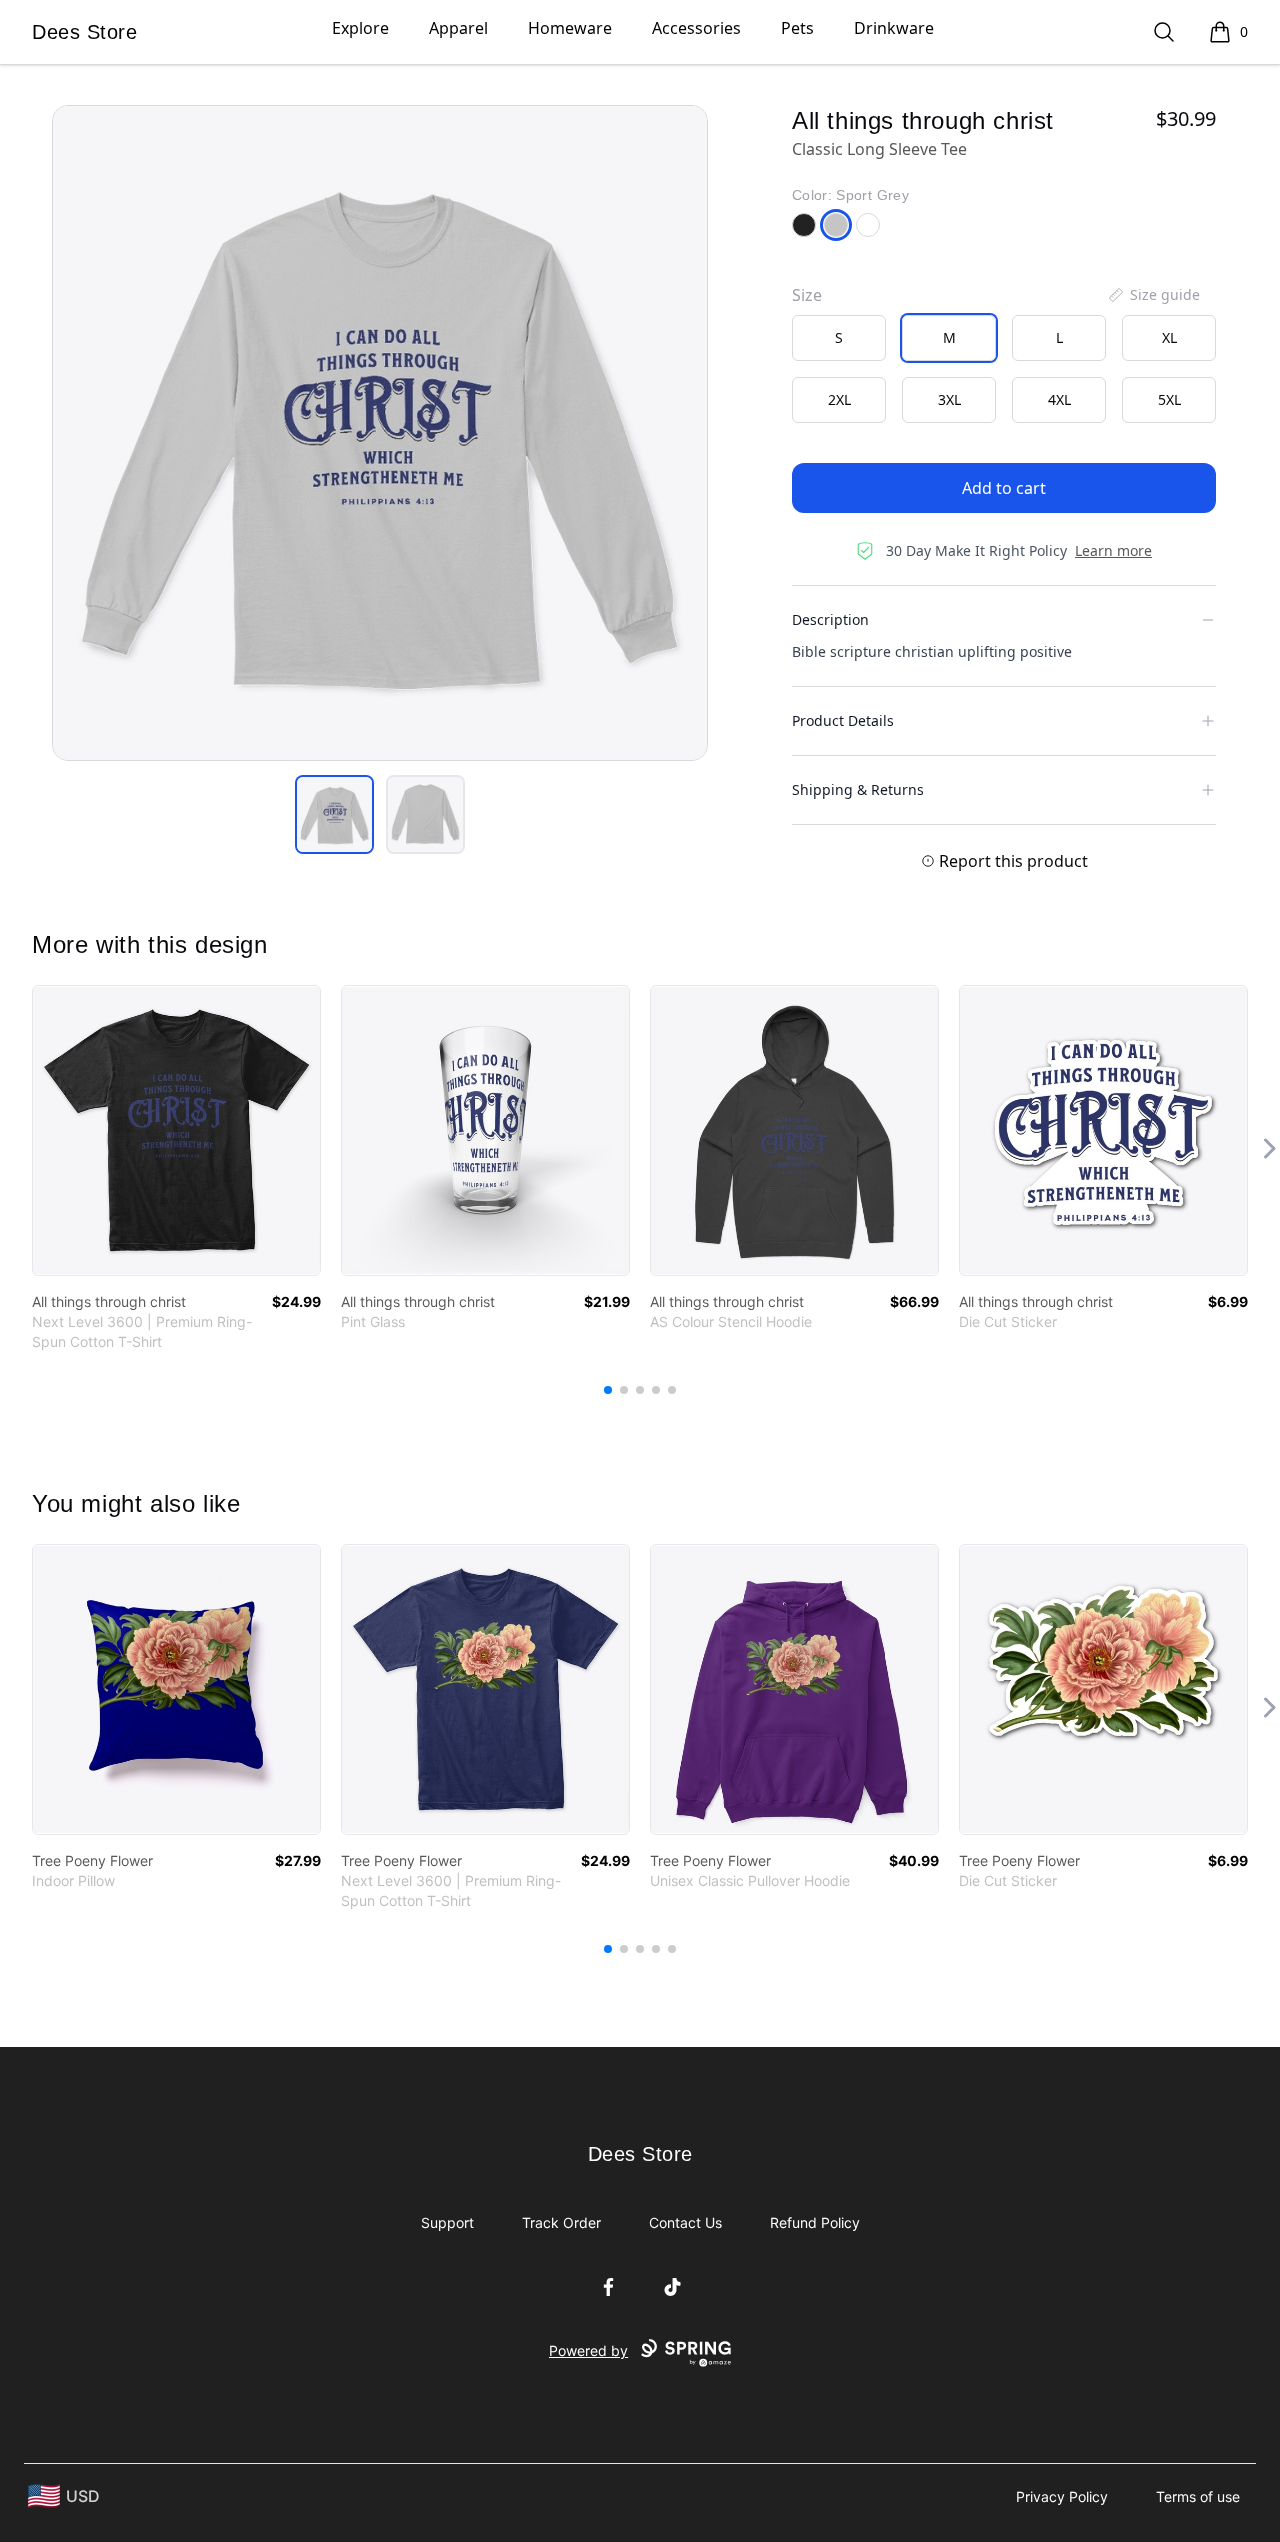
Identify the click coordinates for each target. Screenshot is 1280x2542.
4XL (1059, 399)
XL (1169, 337)
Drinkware (894, 28)
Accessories (696, 28)
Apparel (458, 28)
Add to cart (1004, 488)
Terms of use (1198, 2496)
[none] (1153, 295)
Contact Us (685, 2222)
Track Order (561, 2222)
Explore (360, 28)
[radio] (839, 338)
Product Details (843, 720)
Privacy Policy (1062, 2496)
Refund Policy (815, 2222)
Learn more (1113, 550)
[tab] (334, 814)
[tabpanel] (380, 433)
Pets (797, 28)
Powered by (588, 2350)
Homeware (570, 28)
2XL (839, 399)
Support (447, 2222)
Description (830, 619)
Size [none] (807, 295)
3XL (949, 399)
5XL (1169, 399)
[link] (176, 1130)
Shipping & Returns (858, 789)
